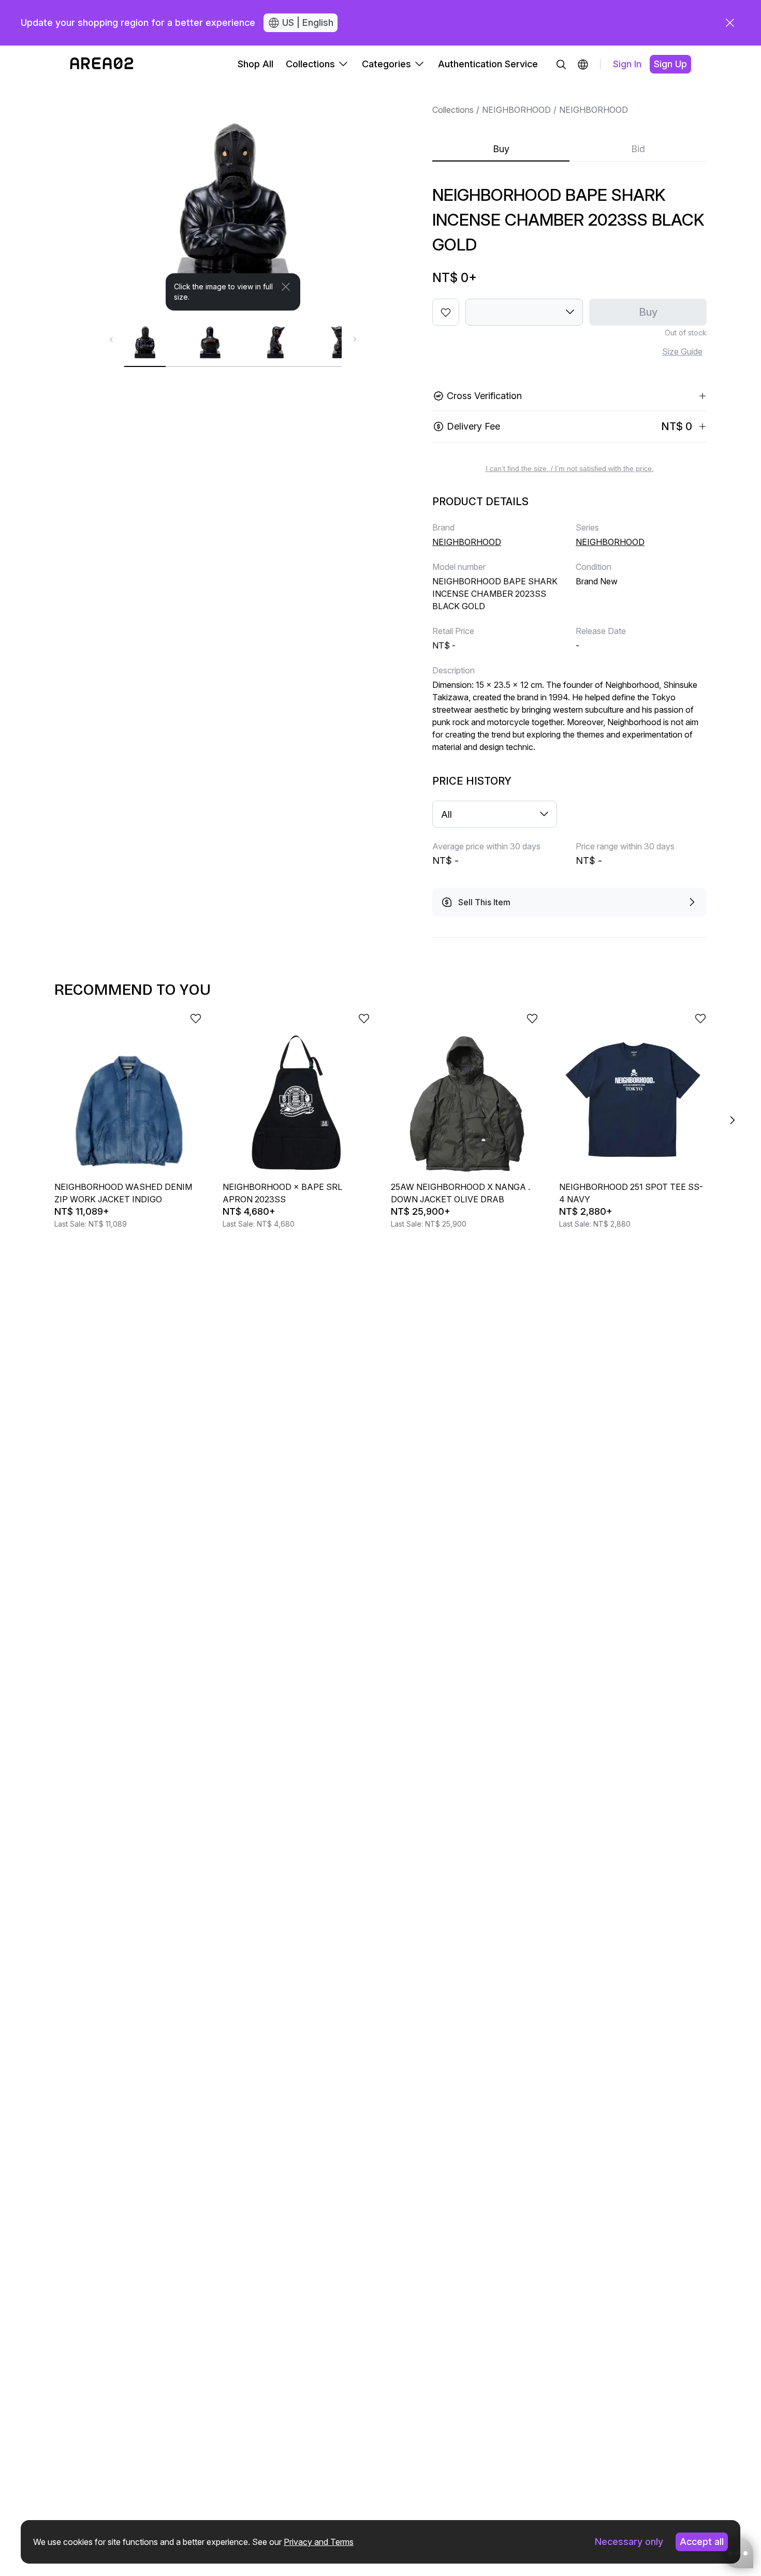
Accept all (702, 2542)
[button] (583, 64)
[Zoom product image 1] (233, 197)
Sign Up (670, 64)
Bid (638, 149)
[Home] (102, 64)
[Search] (561, 64)
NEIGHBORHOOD (516, 110)
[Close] (286, 287)
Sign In (627, 64)
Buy (501, 149)
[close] (730, 23)
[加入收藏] (446, 312)
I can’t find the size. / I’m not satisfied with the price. (570, 468)
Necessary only (629, 2542)
